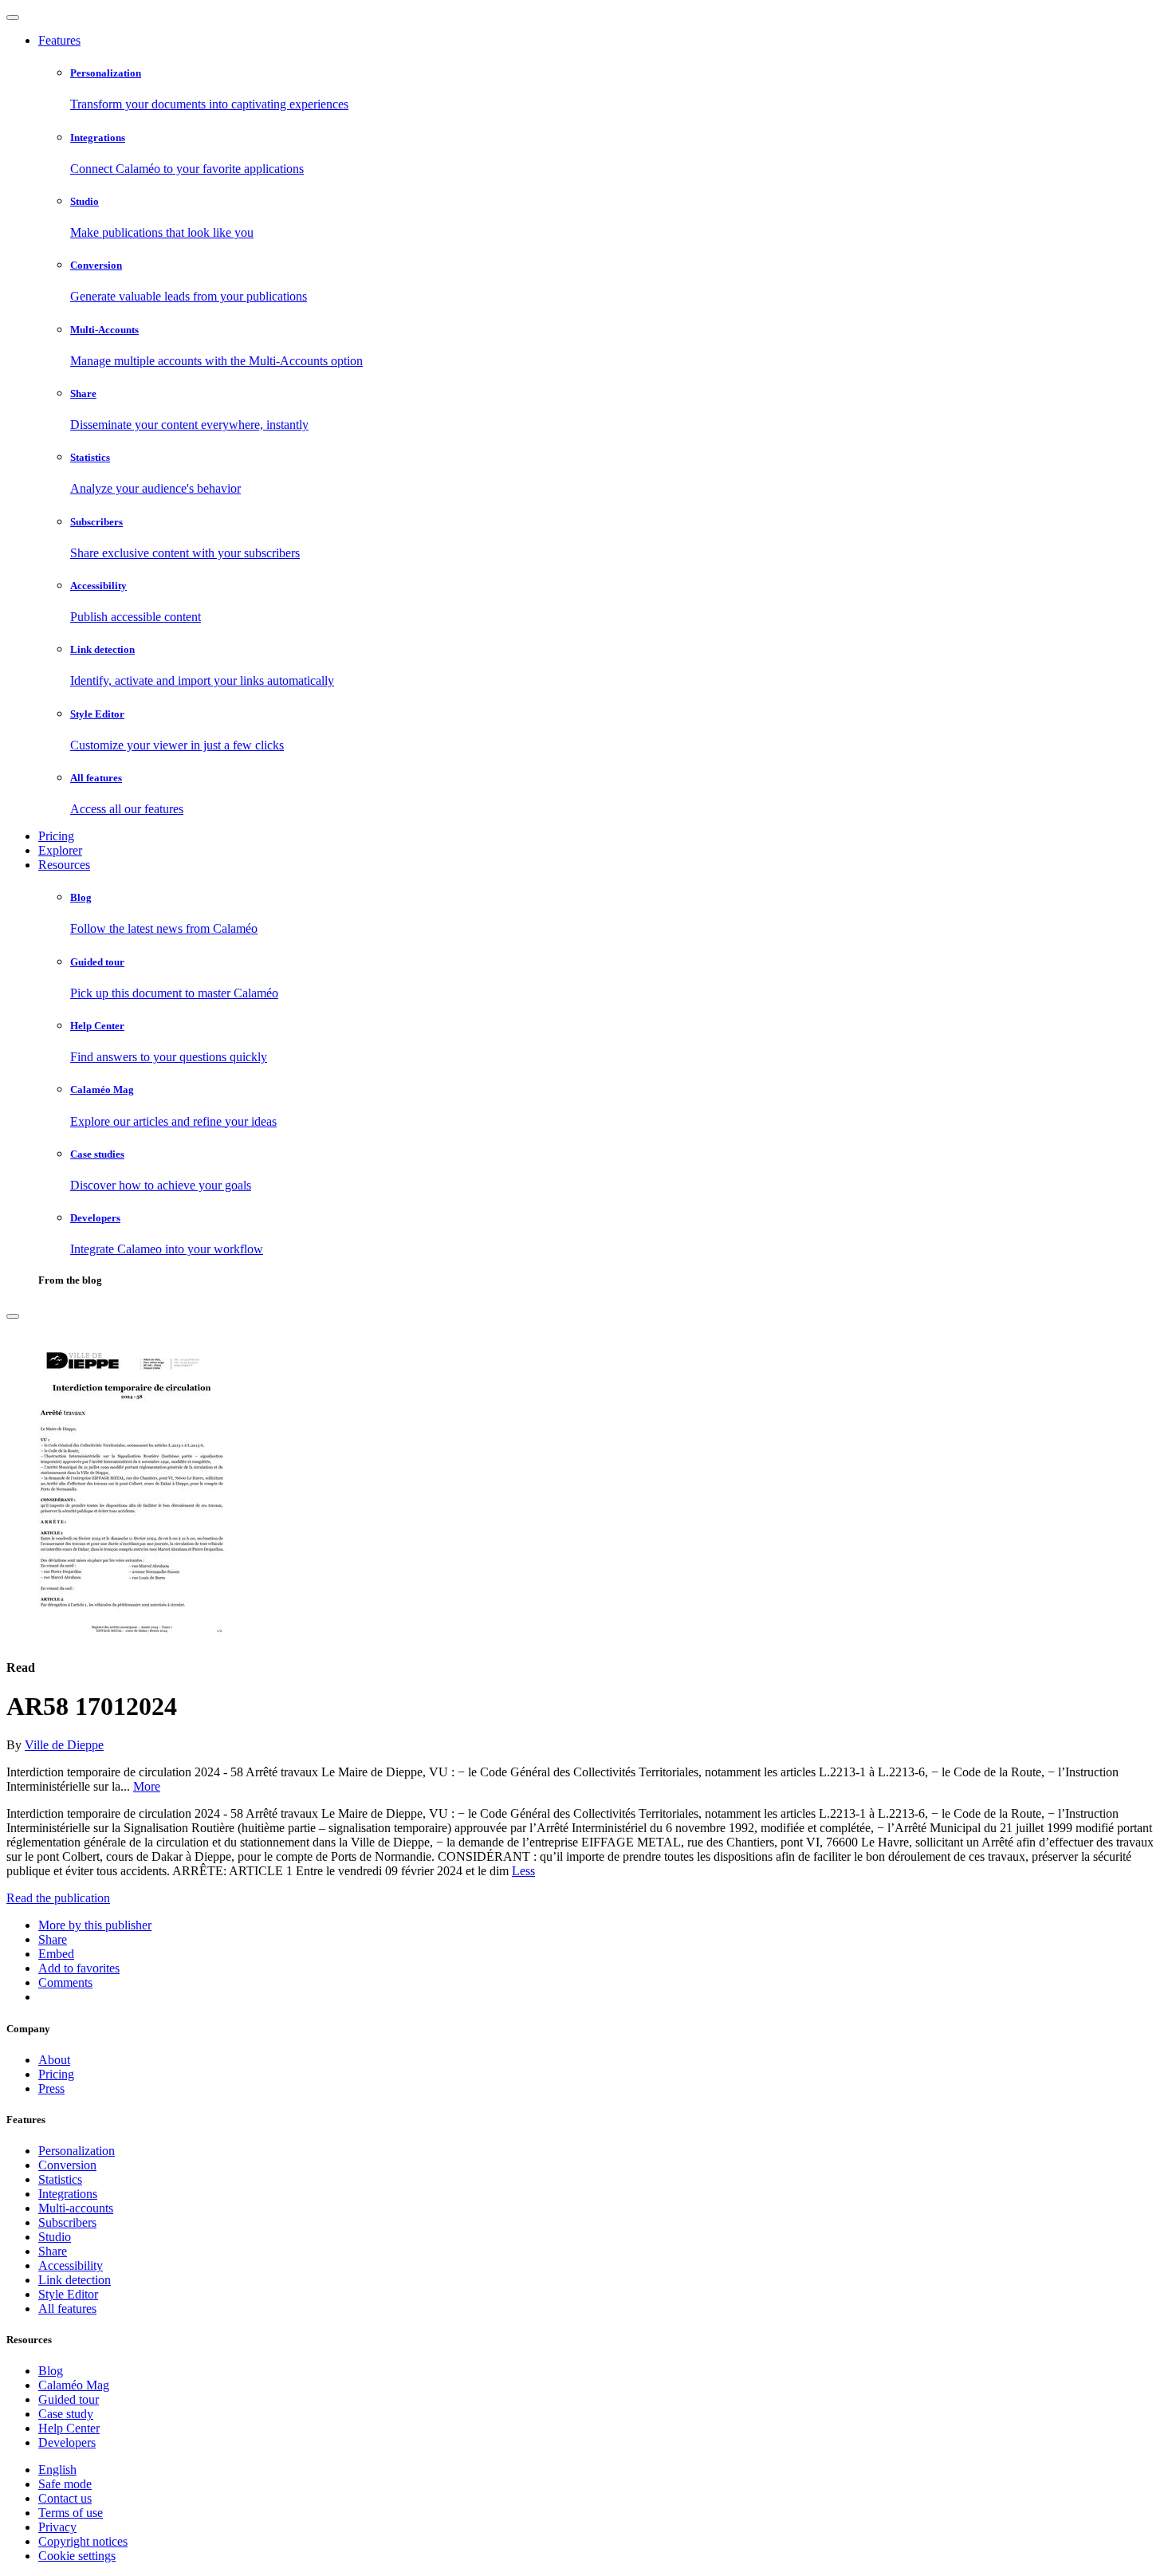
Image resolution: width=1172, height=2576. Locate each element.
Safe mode (65, 2484)
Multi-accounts (76, 2208)
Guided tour (69, 2399)
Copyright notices (83, 2541)
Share (53, 2251)
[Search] (13, 1316)
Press (51, 2088)
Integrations (68, 2194)
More (147, 1786)
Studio (55, 2237)
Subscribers (67, 2222)
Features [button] (59, 40)
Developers (67, 2442)
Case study (66, 2414)
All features (67, 2309)
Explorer (60, 850)
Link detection (75, 2280)
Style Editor (68, 2294)
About (54, 2060)
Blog (51, 2371)
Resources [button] (64, 865)
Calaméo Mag (74, 2385)
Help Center (69, 2428)
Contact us (65, 2498)
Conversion (67, 2165)
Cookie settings (77, 2556)
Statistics (60, 2179)
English (57, 2470)
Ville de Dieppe (64, 1745)
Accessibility (71, 2265)
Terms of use (71, 2513)
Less (523, 1871)
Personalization (77, 2151)
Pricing (56, 836)
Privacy (57, 2527)
